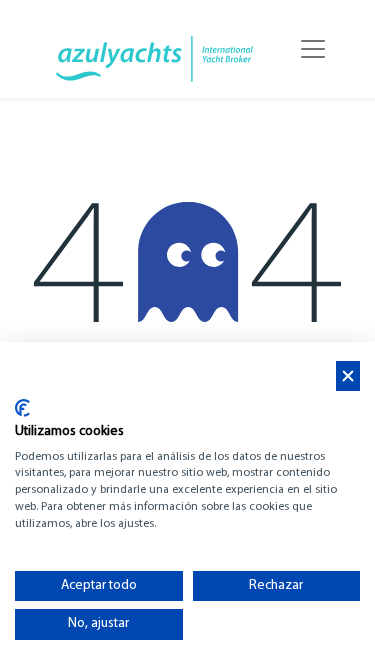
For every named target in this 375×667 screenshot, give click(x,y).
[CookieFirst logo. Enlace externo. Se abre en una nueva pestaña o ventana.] (22, 408)
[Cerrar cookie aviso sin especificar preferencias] (348, 376)
